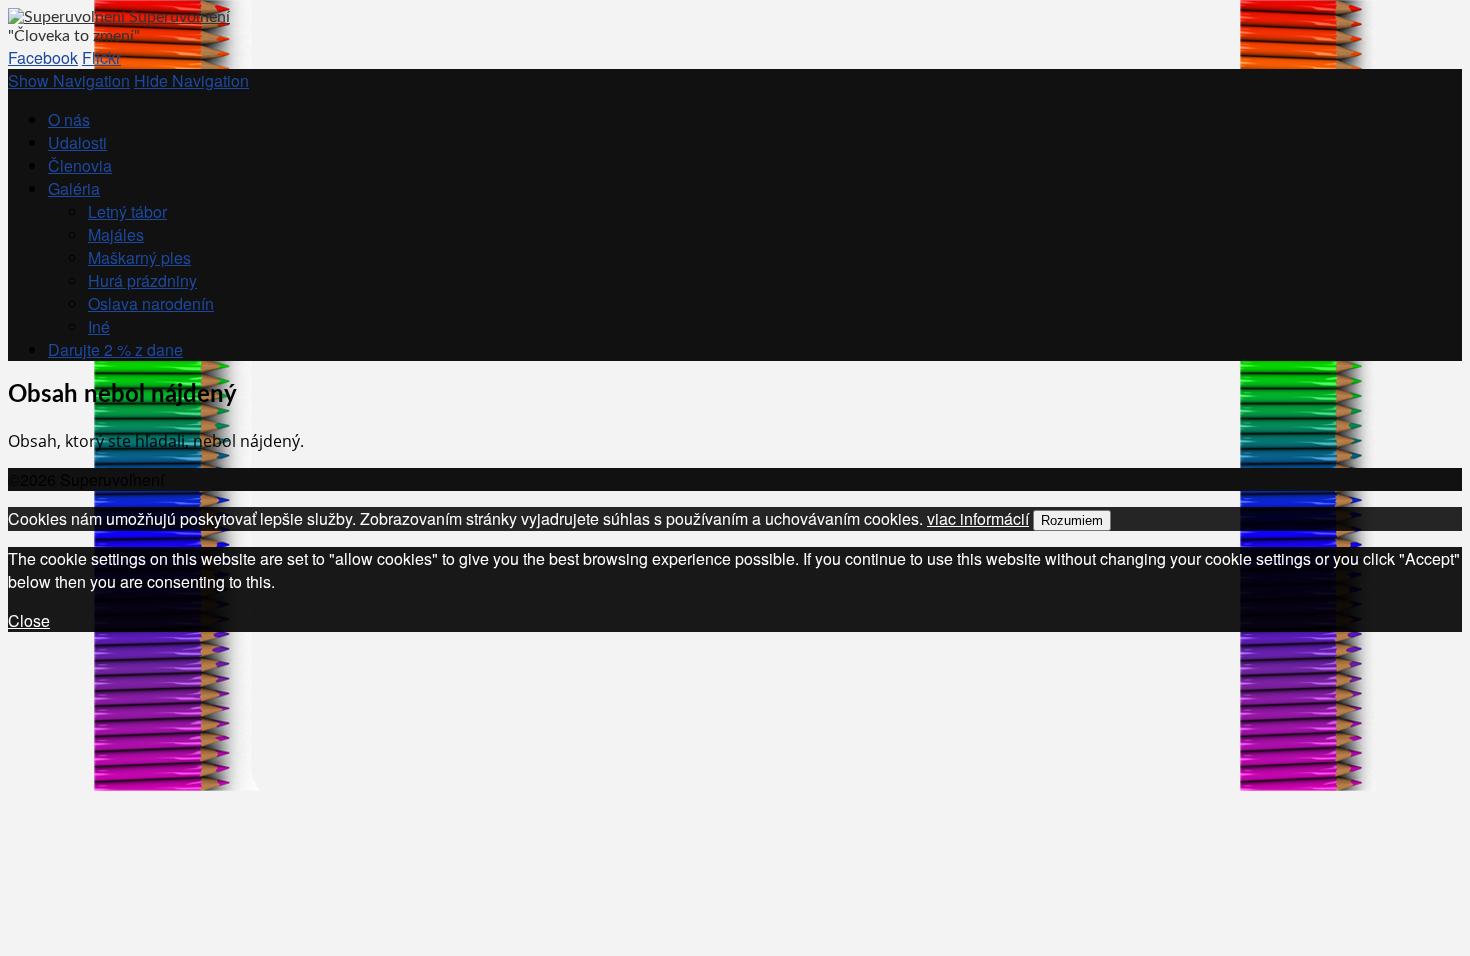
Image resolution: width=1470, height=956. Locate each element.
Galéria (74, 188)
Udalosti (77, 142)
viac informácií (978, 518)
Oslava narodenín (151, 303)
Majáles (116, 234)
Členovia (80, 165)
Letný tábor (127, 211)
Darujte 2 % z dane (115, 349)
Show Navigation (69, 80)
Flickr (101, 57)
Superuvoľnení (179, 17)
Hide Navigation (191, 80)
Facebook (43, 57)
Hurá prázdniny (142, 280)
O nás (69, 119)
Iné (99, 326)
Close (29, 620)
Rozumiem (1072, 520)
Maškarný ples (139, 257)
